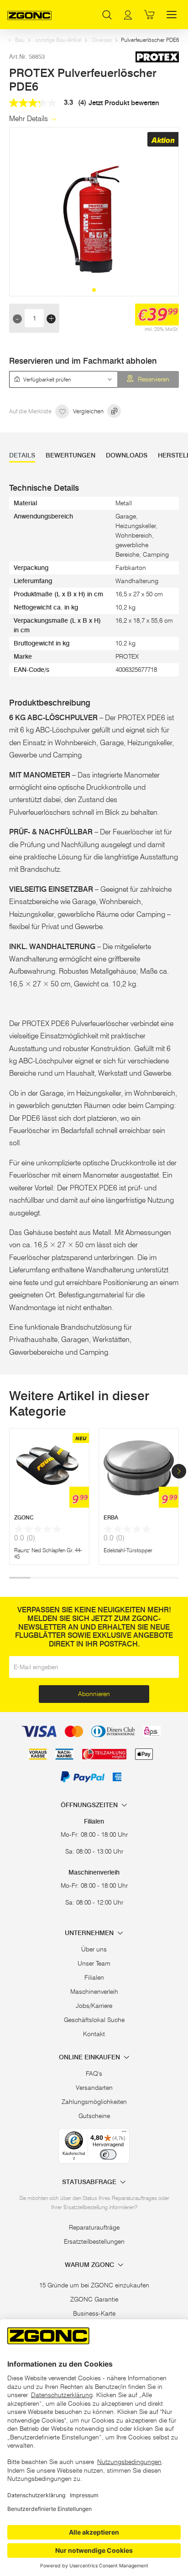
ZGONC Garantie (94, 2299)
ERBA (111, 1517)
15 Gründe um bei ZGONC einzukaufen (94, 2285)
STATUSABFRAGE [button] (90, 2182)
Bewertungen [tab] (70, 455)
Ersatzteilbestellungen (94, 2241)
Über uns (94, 1949)
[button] (94, 290)
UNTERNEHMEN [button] (90, 1933)
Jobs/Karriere (94, 2006)
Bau (20, 40)
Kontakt (94, 2034)
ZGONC (24, 1517)
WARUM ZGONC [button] (90, 2265)
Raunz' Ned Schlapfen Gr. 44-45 (48, 1553)
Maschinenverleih (94, 1992)
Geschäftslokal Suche (94, 2020)
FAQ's (94, 2073)
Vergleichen (89, 411)
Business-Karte (94, 2313)
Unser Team (94, 1963)
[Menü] (124, 2134)
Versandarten (94, 2088)
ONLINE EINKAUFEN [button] (90, 2057)
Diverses (102, 40)
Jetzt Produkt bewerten (124, 103)
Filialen (94, 1977)
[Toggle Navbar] (172, 15)
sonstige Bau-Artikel (58, 40)
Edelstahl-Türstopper (128, 1550)
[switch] (108, 2154)
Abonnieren (94, 1694)
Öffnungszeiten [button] (90, 1805)
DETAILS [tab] (22, 455)
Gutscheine (94, 2116)
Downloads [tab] (127, 455)
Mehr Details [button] (29, 119)
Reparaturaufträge (94, 2227)
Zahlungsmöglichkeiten (94, 2102)
